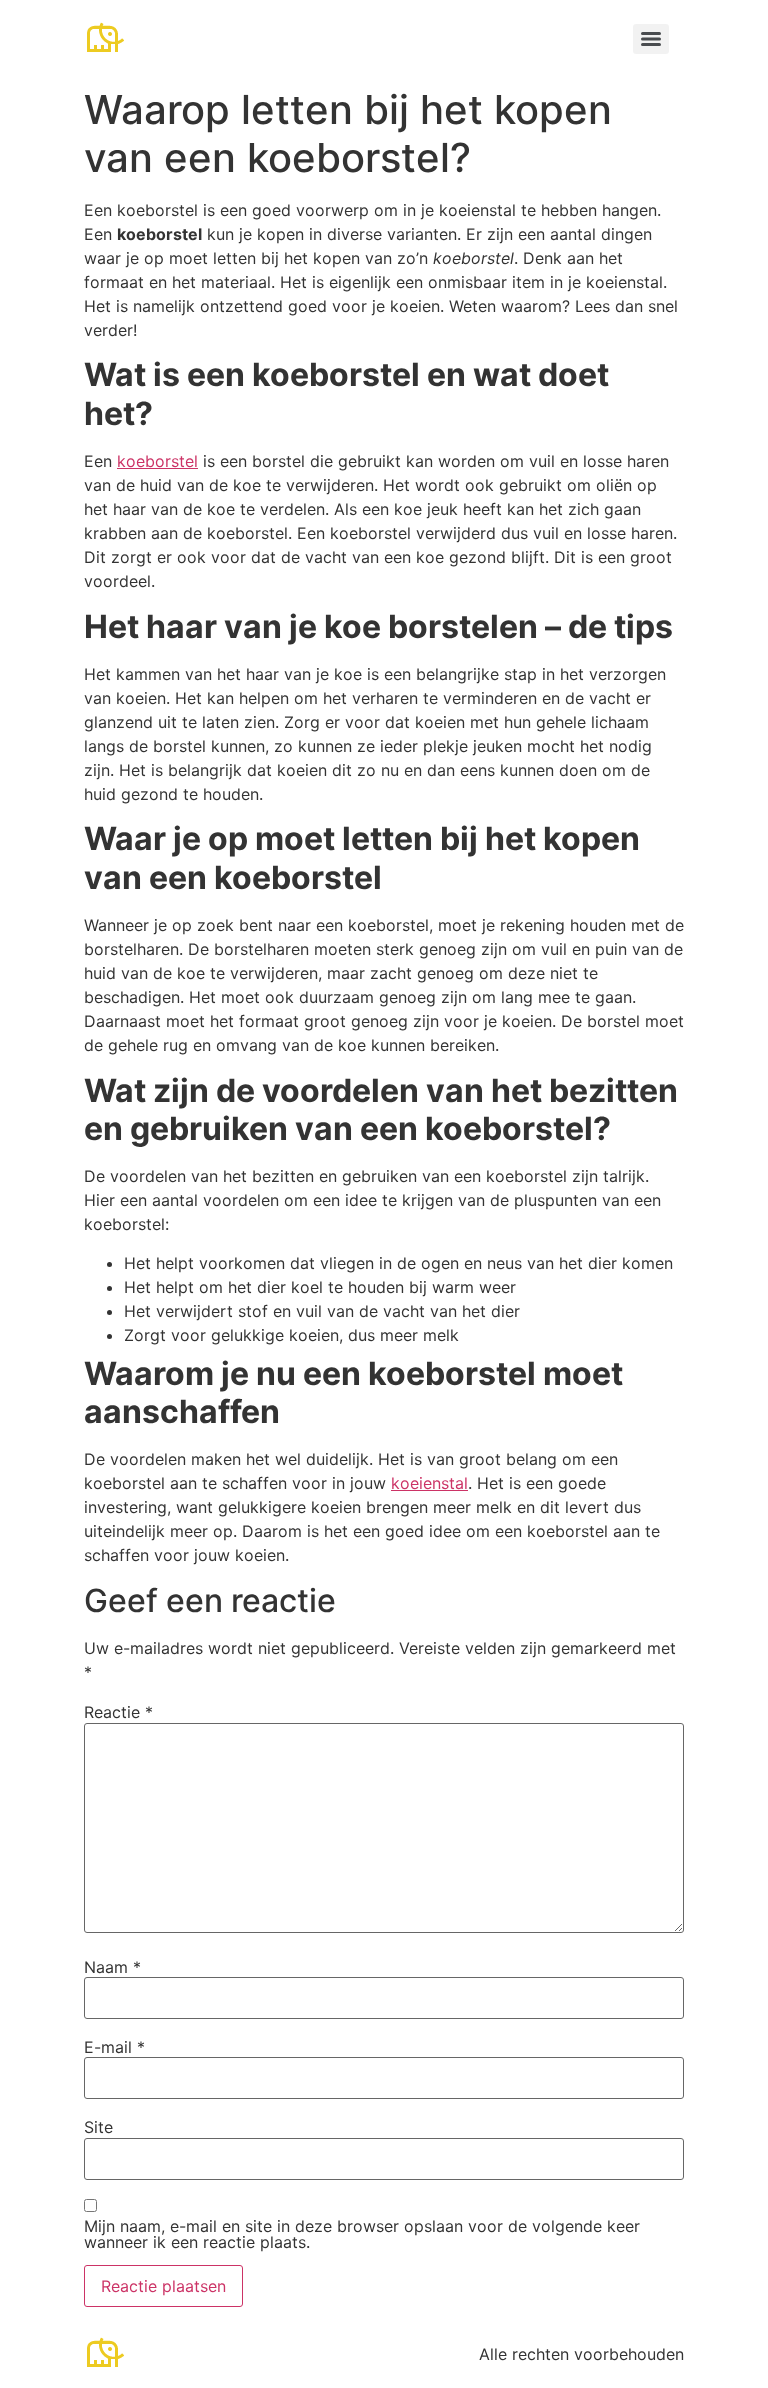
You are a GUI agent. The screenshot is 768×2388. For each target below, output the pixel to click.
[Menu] (651, 39)
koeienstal (429, 1483)
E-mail (114, 2047)
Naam (112, 1967)
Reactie (118, 1712)
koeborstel (157, 461)
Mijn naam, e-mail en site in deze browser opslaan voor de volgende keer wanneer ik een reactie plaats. (362, 2234)
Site (98, 2127)
